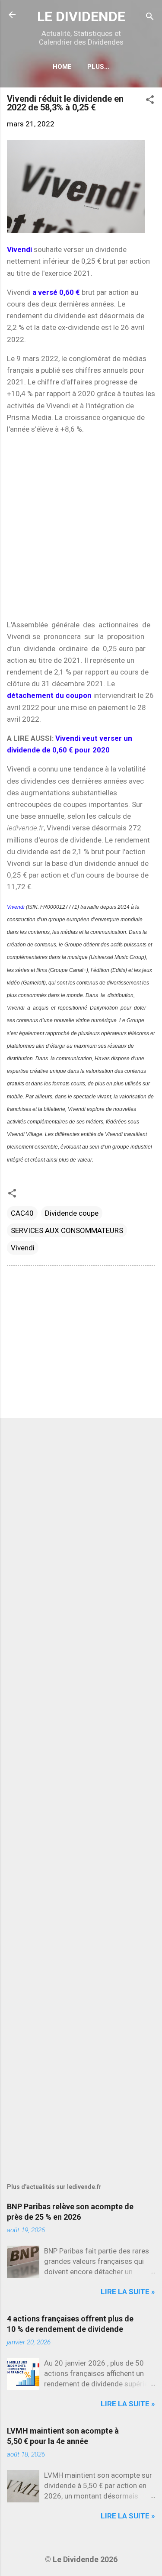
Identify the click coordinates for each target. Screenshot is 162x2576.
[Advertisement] (81, 527)
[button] (150, 101)
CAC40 (22, 1213)
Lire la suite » (128, 2292)
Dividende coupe (72, 1213)
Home (62, 67)
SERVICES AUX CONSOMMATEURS (67, 1230)
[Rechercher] (150, 18)
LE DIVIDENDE (81, 16)
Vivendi (16, 907)
